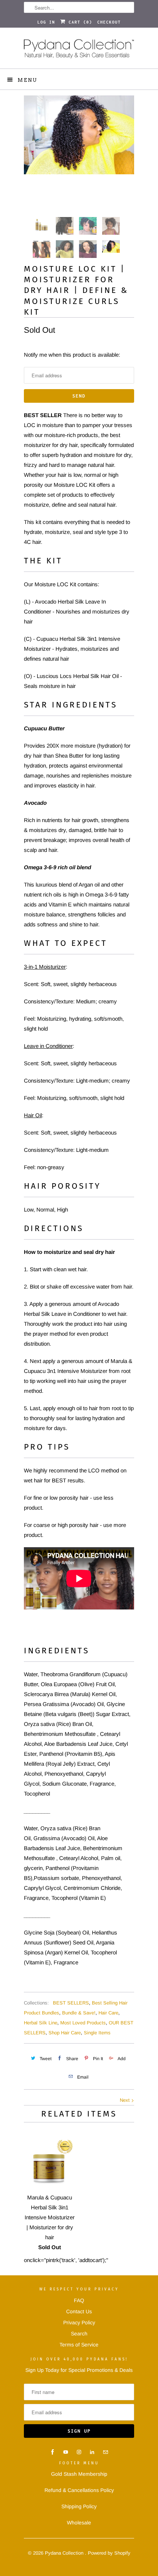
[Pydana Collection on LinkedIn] (92, 2452)
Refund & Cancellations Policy (79, 2490)
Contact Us (79, 2311)
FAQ (79, 2300)
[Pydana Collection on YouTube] (66, 2452)
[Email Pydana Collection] (105, 2452)
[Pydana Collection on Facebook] (53, 2452)
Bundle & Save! (79, 2013)
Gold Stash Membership (79, 2474)
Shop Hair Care (65, 2033)
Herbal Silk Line (41, 2023)
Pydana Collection (65, 2553)
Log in (46, 22)
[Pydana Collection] (79, 51)
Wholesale (79, 2523)
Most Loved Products (83, 2023)
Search (79, 2334)
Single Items (97, 2033)
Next (125, 2100)
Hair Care (108, 2013)
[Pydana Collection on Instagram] (79, 2452)
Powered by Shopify (109, 2553)
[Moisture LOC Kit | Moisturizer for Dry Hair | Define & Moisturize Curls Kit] (79, 135)
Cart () (79, 22)
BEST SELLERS (71, 2003)
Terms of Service (79, 2345)
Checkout (109, 22)
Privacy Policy (79, 2322)
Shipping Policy (79, 2506)
